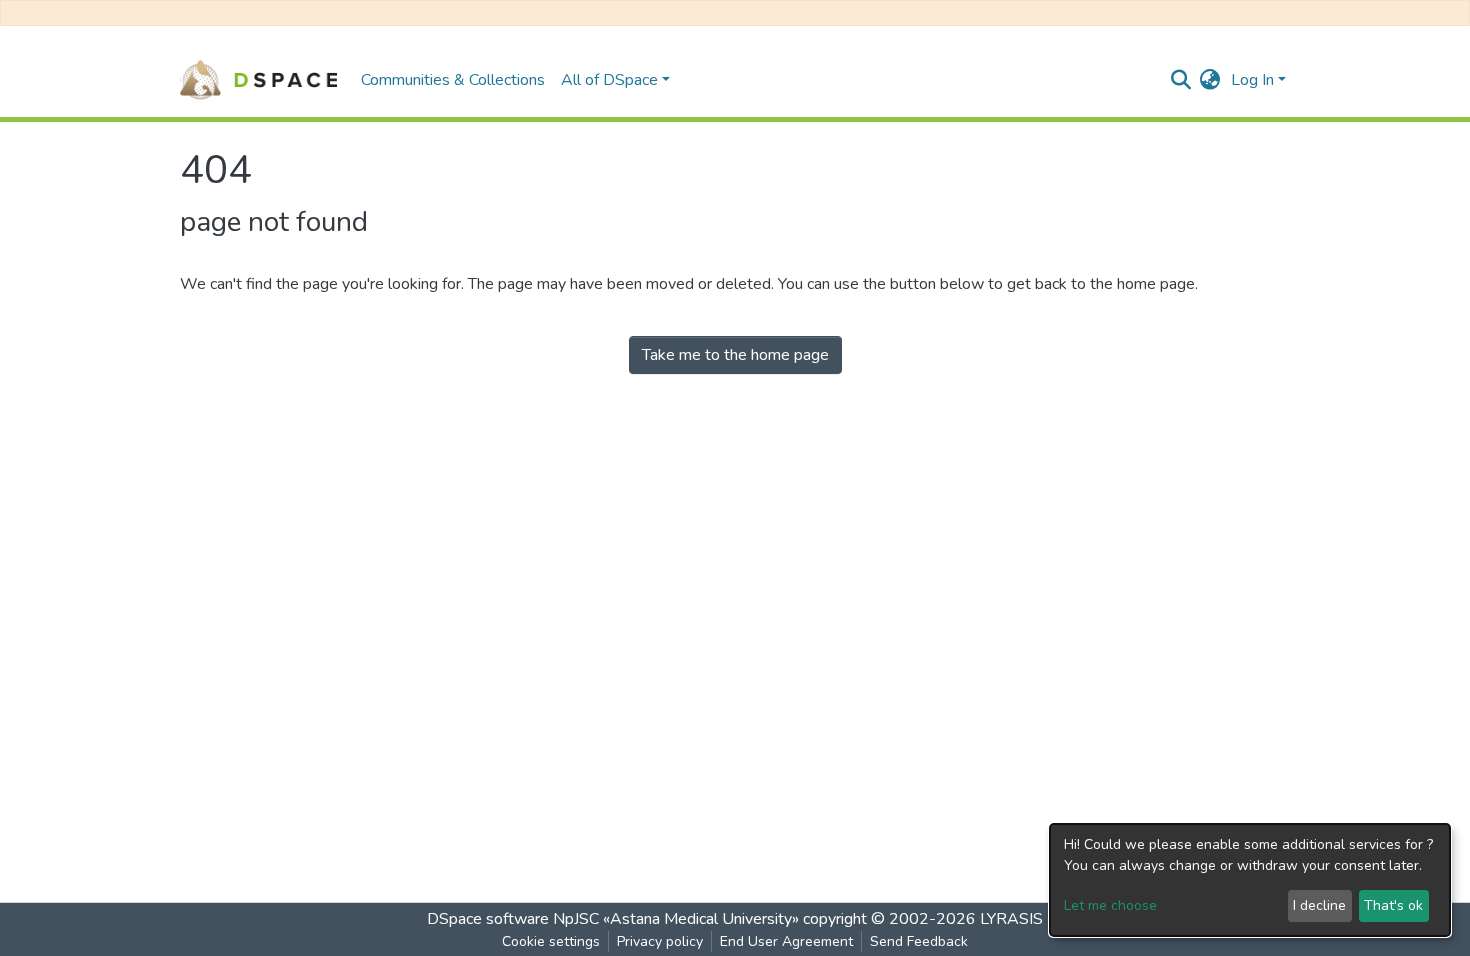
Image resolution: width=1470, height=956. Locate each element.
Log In (1252, 80)
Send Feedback (919, 941)
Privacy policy (660, 941)
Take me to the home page (735, 355)
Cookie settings (551, 941)
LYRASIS (1011, 919)
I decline (1319, 905)
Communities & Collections (453, 80)
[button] (1210, 80)
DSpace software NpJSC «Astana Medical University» (613, 919)
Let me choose (1110, 905)
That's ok (1393, 905)
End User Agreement (786, 941)
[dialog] (1250, 880)
